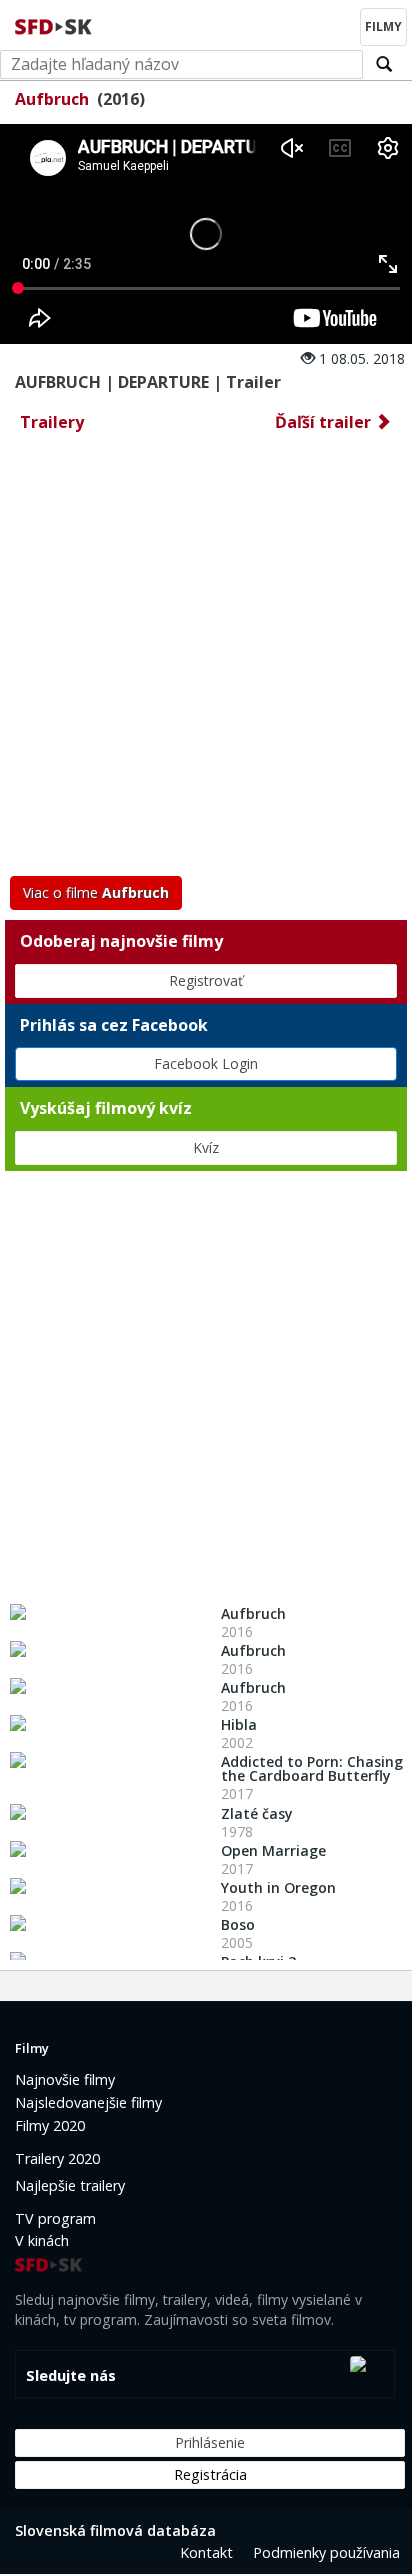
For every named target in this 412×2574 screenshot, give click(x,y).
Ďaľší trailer (325, 422)
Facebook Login (206, 1063)
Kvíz (206, 1147)
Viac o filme (96, 892)
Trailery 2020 (57, 2158)
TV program (55, 2218)
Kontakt (206, 2552)
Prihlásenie (210, 2442)
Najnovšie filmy (65, 2079)
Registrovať (206, 980)
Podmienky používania (326, 2552)
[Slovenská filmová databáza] (55, 24)
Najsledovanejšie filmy (88, 2102)
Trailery (52, 422)
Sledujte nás (71, 2375)
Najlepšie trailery (70, 2185)
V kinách (42, 2240)
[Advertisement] (206, 660)
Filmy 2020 (50, 2125)
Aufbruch (52, 99)
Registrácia (210, 2474)
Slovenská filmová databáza (115, 2530)
